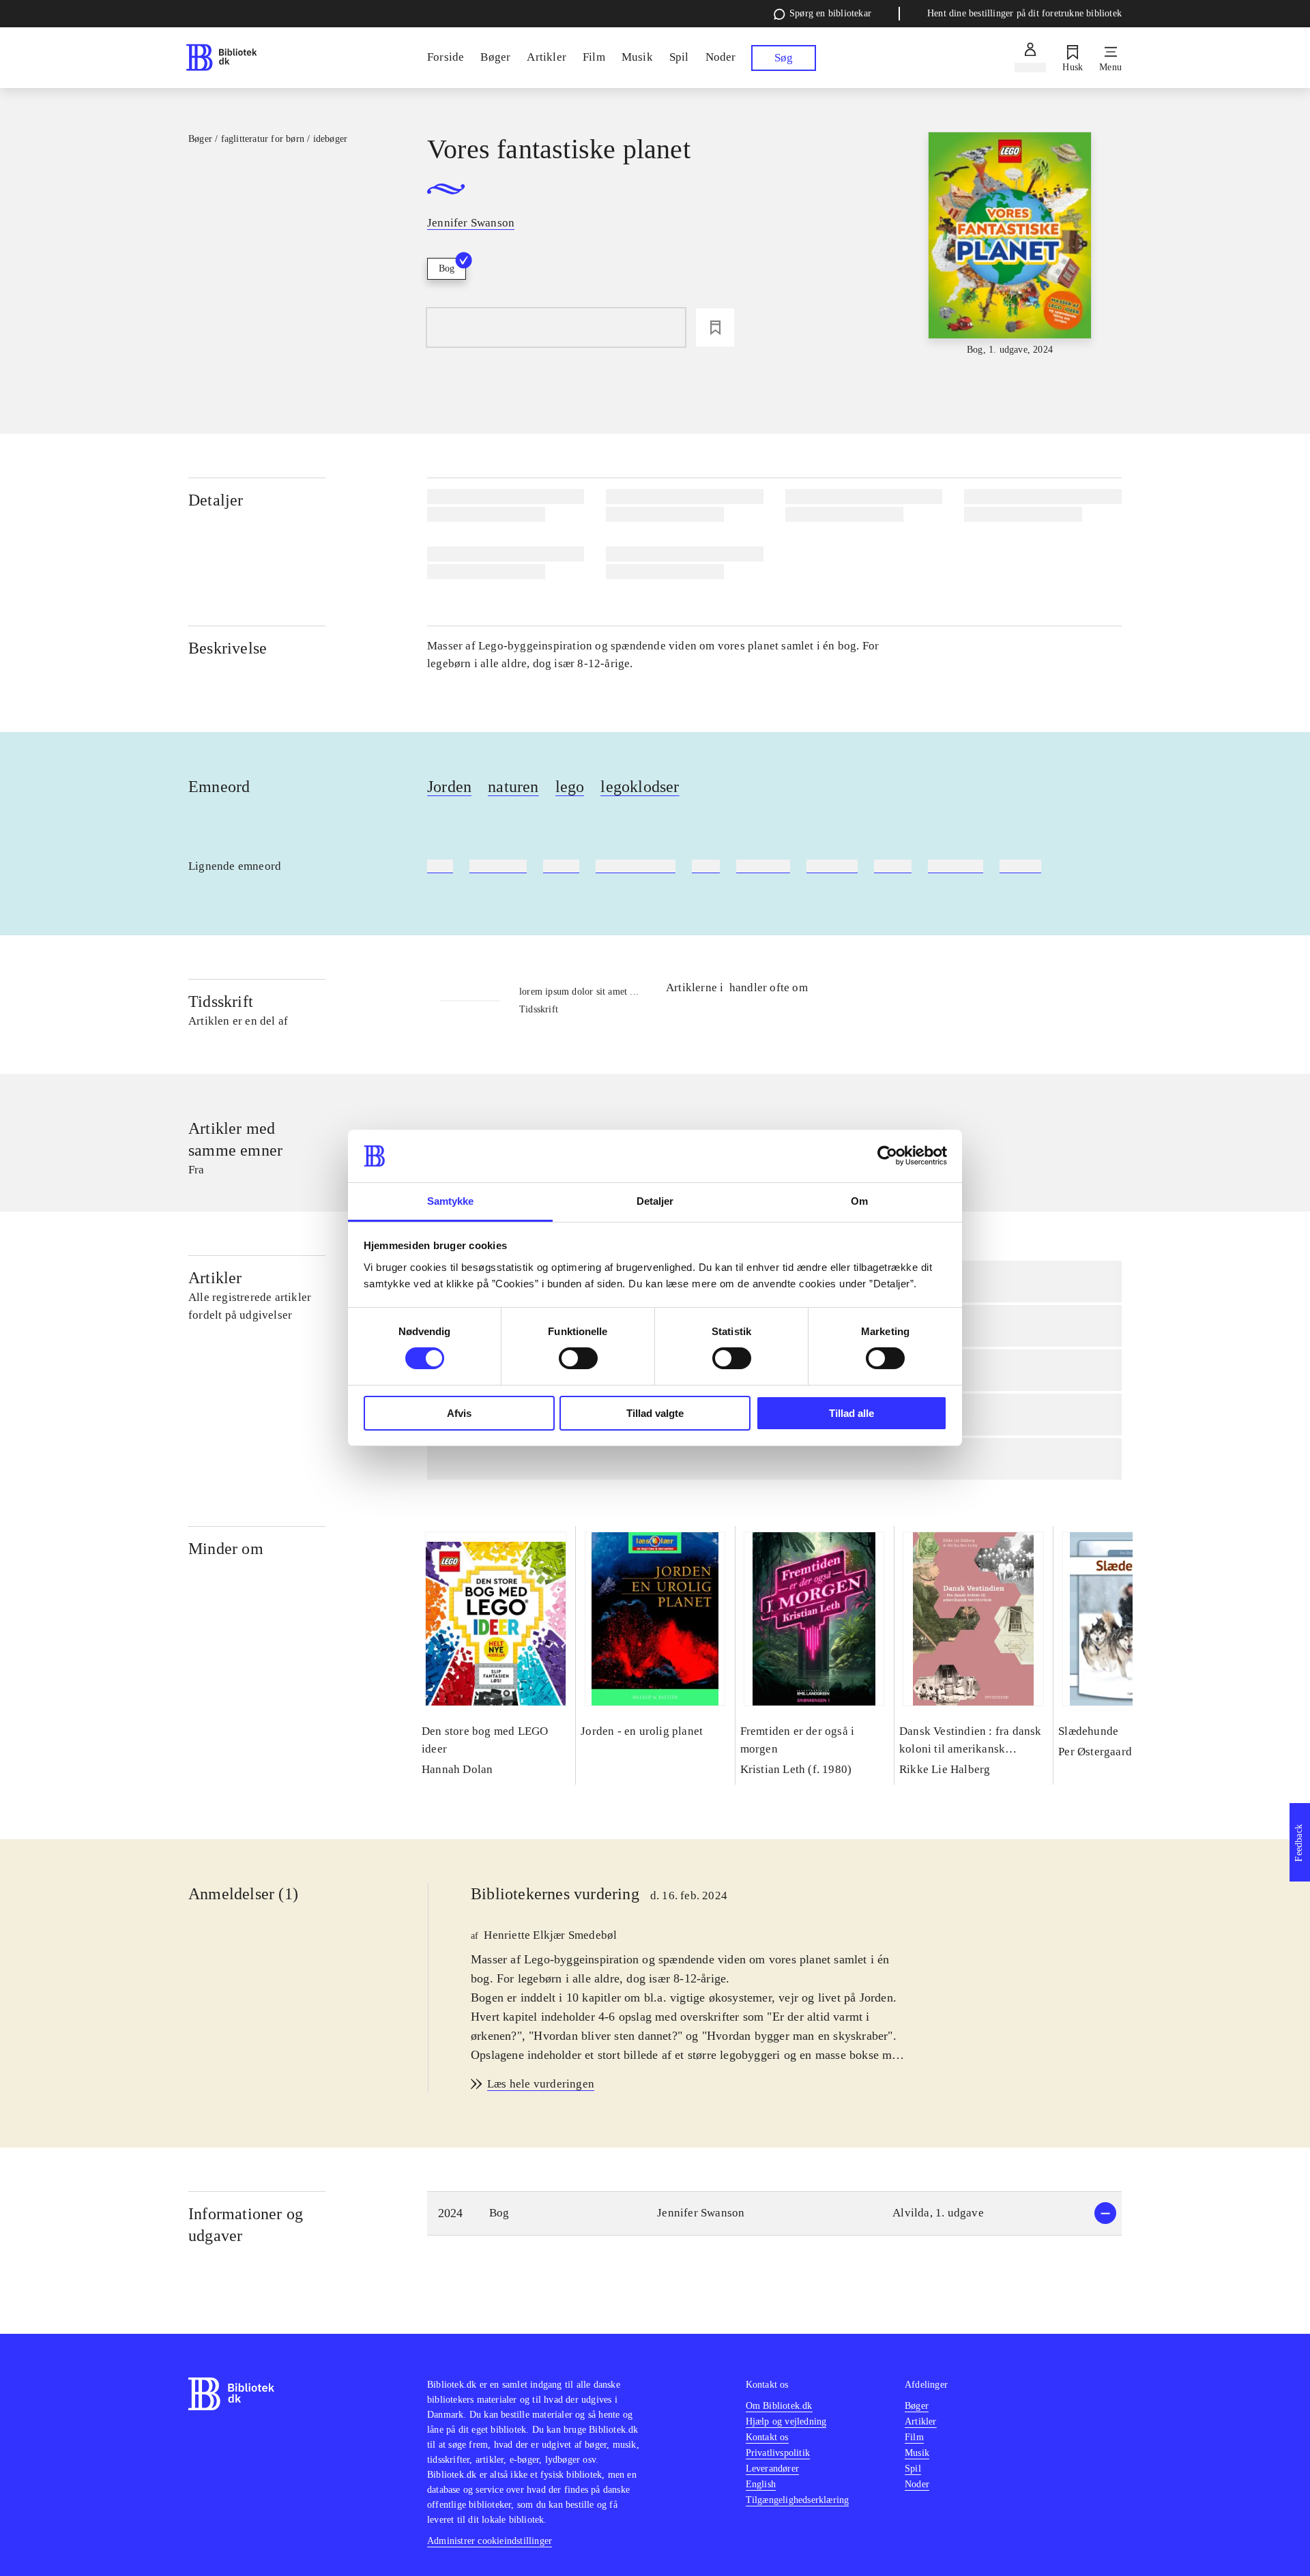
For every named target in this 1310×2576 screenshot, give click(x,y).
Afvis (459, 1413)
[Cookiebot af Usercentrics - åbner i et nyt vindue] (887, 1156)
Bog (447, 268)
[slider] (1010, 245)
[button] (774, 2213)
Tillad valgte (655, 1413)
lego (570, 787)
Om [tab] (859, 1201)
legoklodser (640, 787)
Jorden (449, 787)
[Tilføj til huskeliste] (715, 327)
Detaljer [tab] (655, 1201)
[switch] (578, 1358)
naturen (513, 787)
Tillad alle (851, 1413)
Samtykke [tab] (451, 1201)
